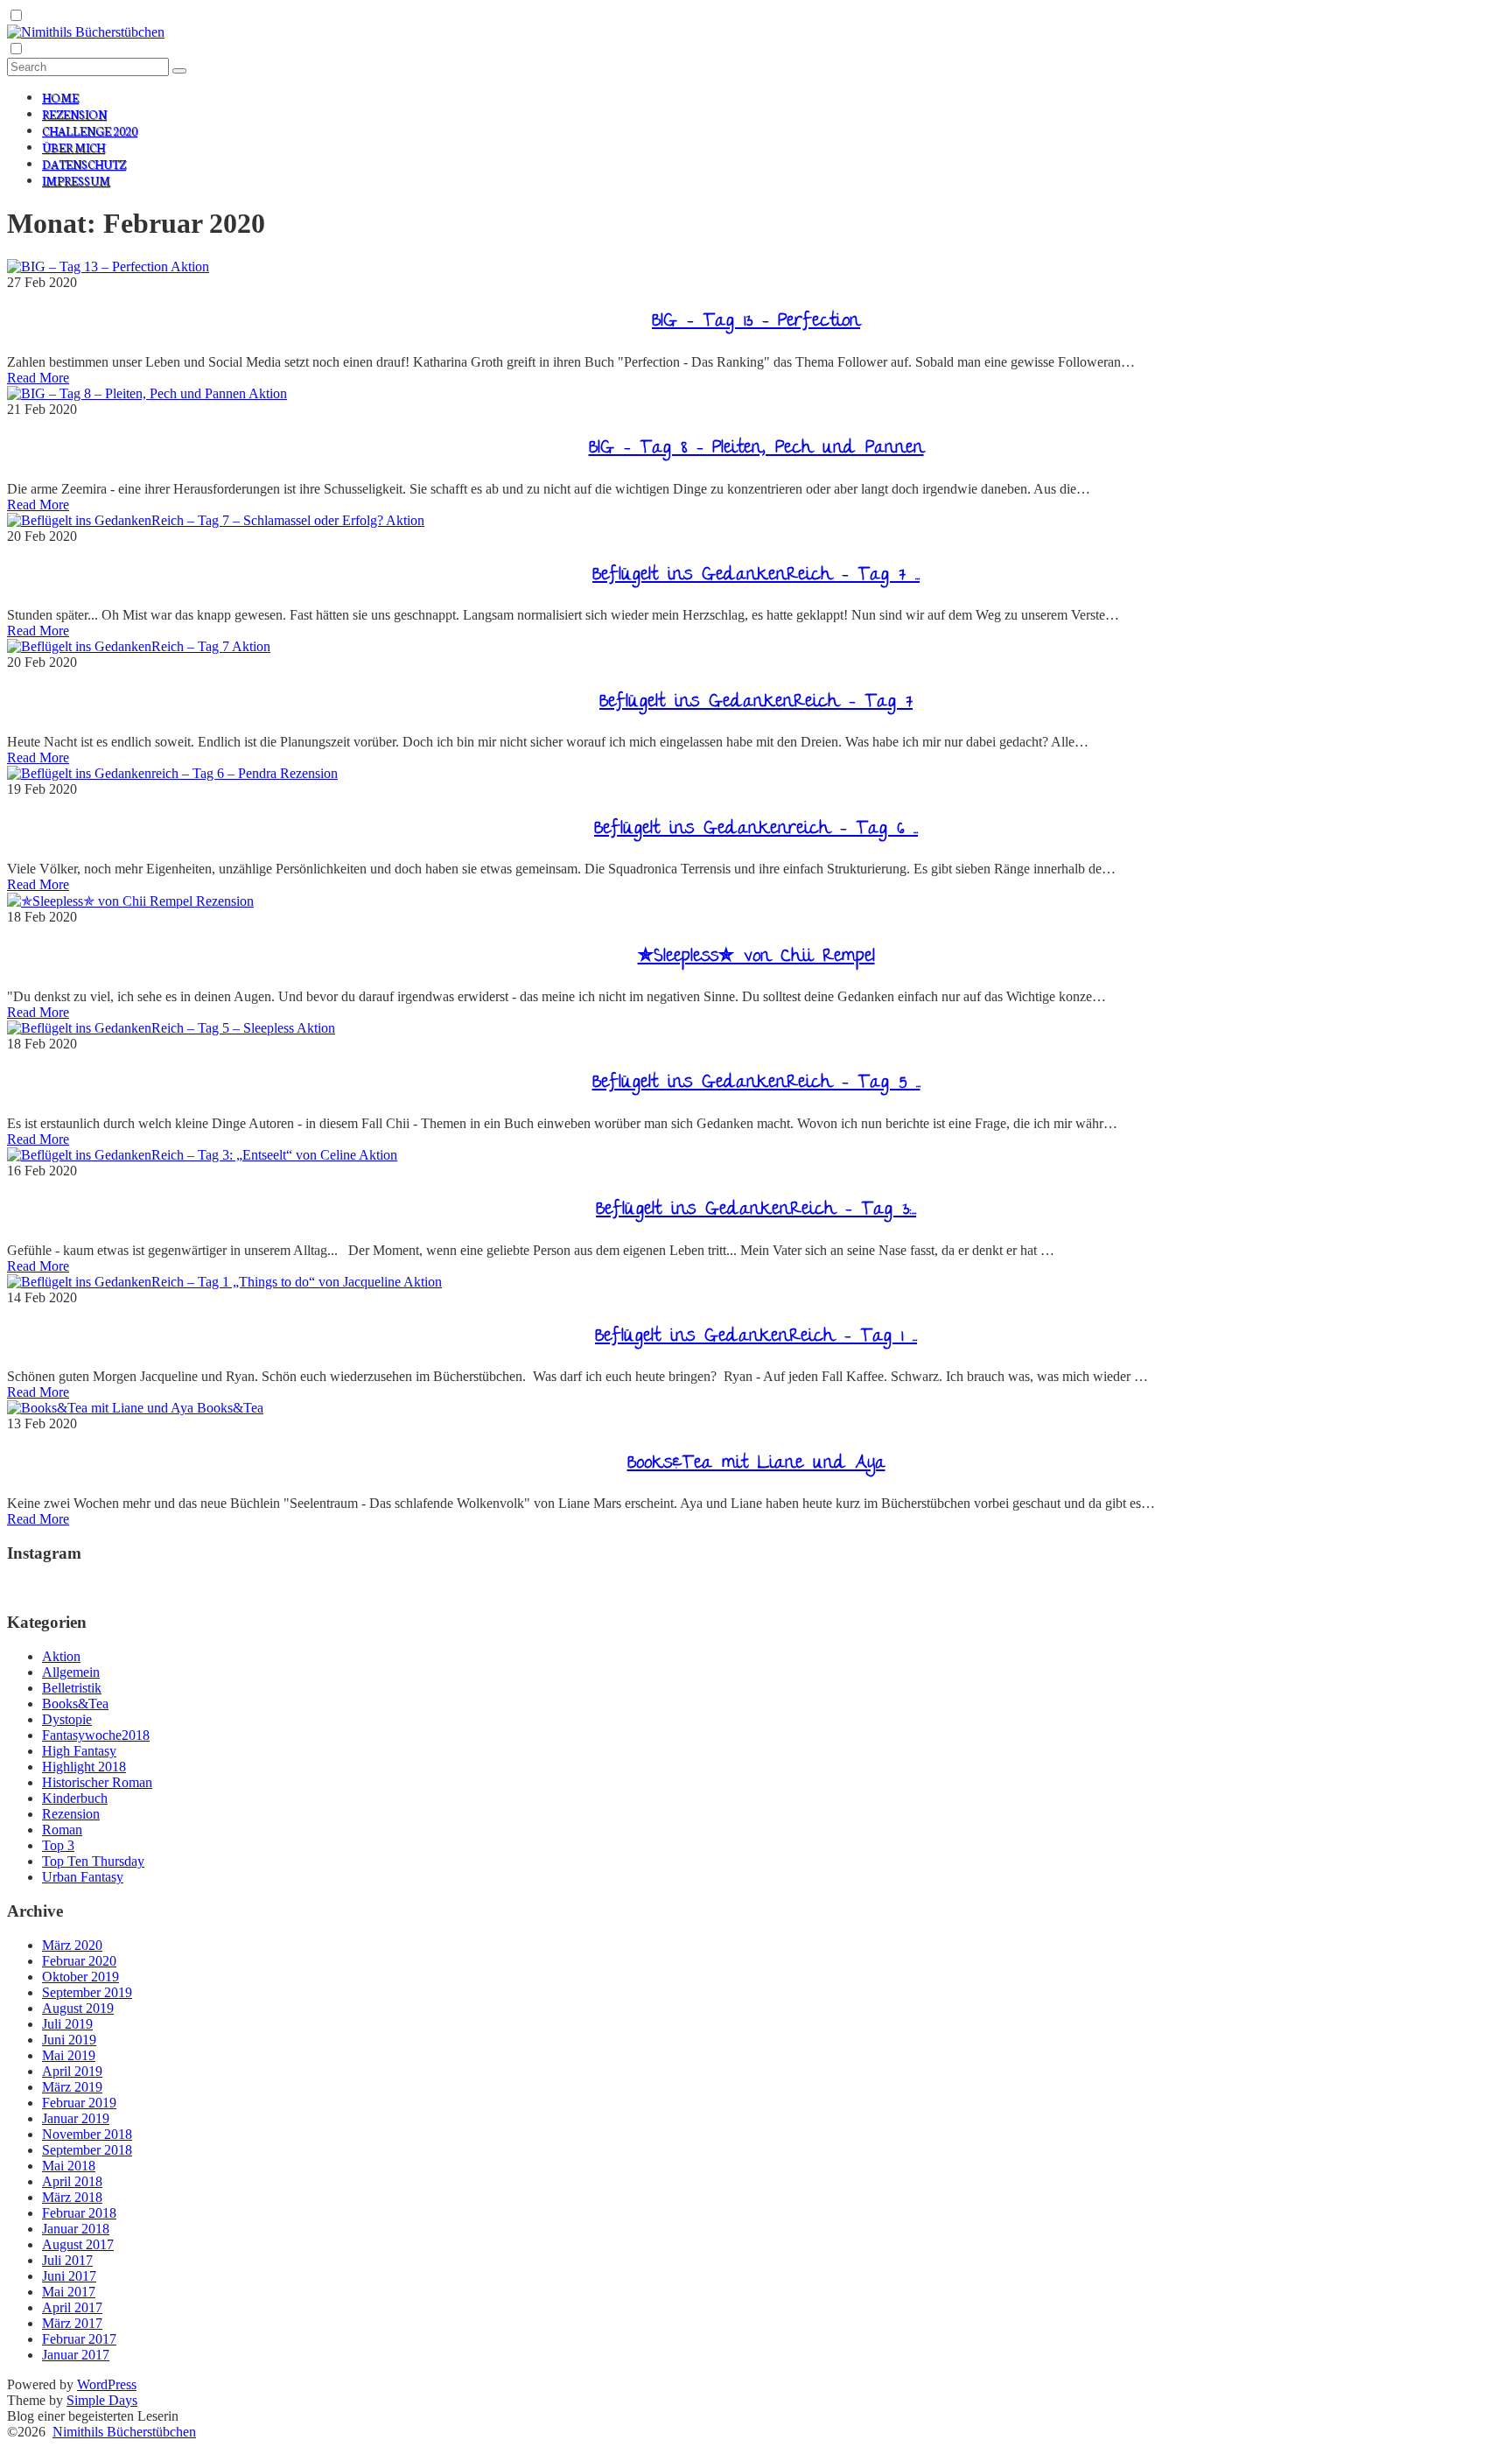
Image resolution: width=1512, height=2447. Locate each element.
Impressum (76, 181)
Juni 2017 (69, 2276)
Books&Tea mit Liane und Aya (756, 1464)
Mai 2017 (69, 2292)
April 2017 (72, 2307)
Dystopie (67, 1719)
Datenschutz (84, 164)
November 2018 (87, 2134)
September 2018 (87, 2150)
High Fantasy (79, 1751)
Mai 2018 (69, 2166)
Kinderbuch (75, 1798)
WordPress (107, 2384)
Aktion (190, 266)
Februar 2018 (79, 2213)
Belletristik (72, 1688)
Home (60, 98)
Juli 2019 (67, 2024)
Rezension (74, 114)
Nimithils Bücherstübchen (124, 2432)
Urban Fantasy (83, 1877)
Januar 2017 (76, 2355)
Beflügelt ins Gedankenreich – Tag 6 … (756, 830)
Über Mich (73, 147)
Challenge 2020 (90, 131)
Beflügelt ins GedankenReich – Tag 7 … (756, 576)
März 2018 (72, 2197)
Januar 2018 (76, 2229)
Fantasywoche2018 (96, 1735)
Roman (62, 1830)
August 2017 (78, 2244)
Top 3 (58, 1845)
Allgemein (71, 1672)
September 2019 (87, 1992)
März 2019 (72, 2087)
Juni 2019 (69, 2040)
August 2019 (78, 2008)
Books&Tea (230, 1408)
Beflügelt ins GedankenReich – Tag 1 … (756, 1337)
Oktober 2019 (80, 1977)
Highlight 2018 (84, 1767)
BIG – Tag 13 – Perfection (756, 322)
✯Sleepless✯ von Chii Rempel (756, 957)
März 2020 (72, 1945)
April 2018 (72, 2181)
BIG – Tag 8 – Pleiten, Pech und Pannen (756, 449)
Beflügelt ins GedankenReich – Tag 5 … (756, 1083)
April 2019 (72, 2071)
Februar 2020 (79, 1961)
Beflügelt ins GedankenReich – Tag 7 (756, 703)
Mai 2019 (69, 2055)
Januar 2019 (76, 2118)
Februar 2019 (79, 2103)
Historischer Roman (97, 1782)
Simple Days (102, 2400)
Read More (38, 378)
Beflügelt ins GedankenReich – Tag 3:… (756, 1210)
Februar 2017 (79, 2339)
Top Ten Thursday (93, 1861)
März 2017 (72, 2323)
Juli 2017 (67, 2260)
